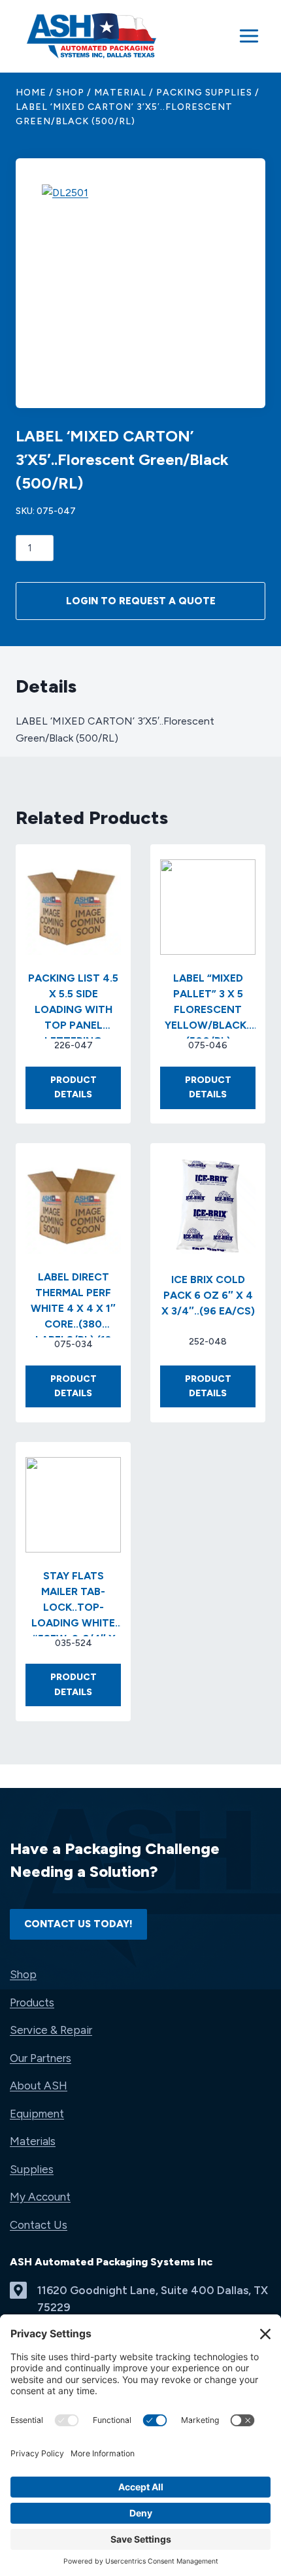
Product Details (86, 1092)
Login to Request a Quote (141, 601)
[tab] (140, 368)
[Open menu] (249, 36)
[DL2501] (140, 283)
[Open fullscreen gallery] (226, 369)
